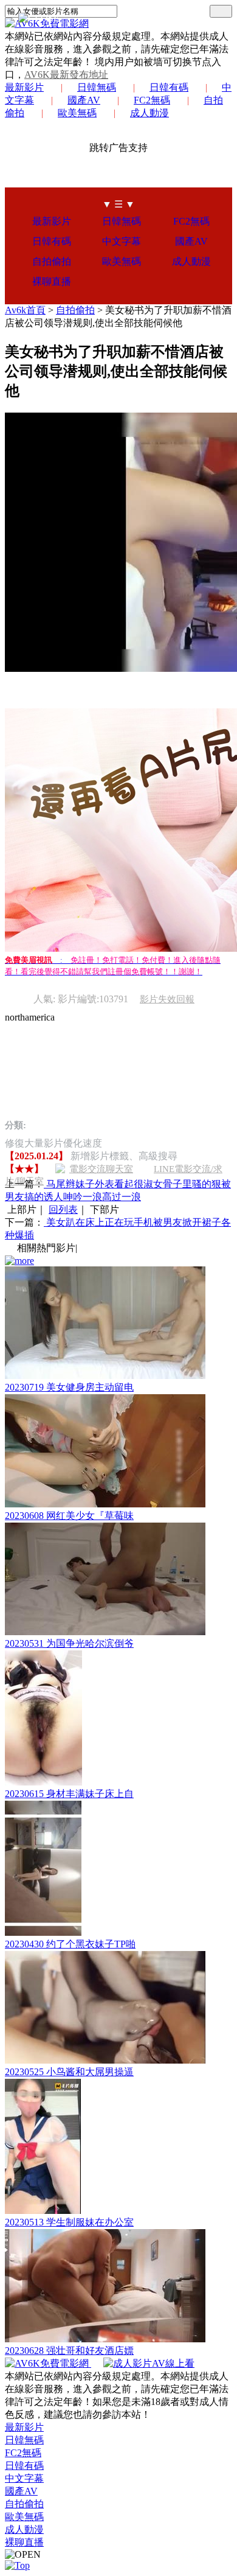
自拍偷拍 (52, 261)
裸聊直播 (52, 281)
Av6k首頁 (25, 310)
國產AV (84, 100)
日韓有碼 (169, 87)
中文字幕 (122, 241)
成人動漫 (149, 113)
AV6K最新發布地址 (66, 75)
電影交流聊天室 (101, 1169)
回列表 (63, 1209)
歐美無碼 (77, 113)
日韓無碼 (97, 87)
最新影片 (24, 87)
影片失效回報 (167, 999)
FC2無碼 (152, 100)
